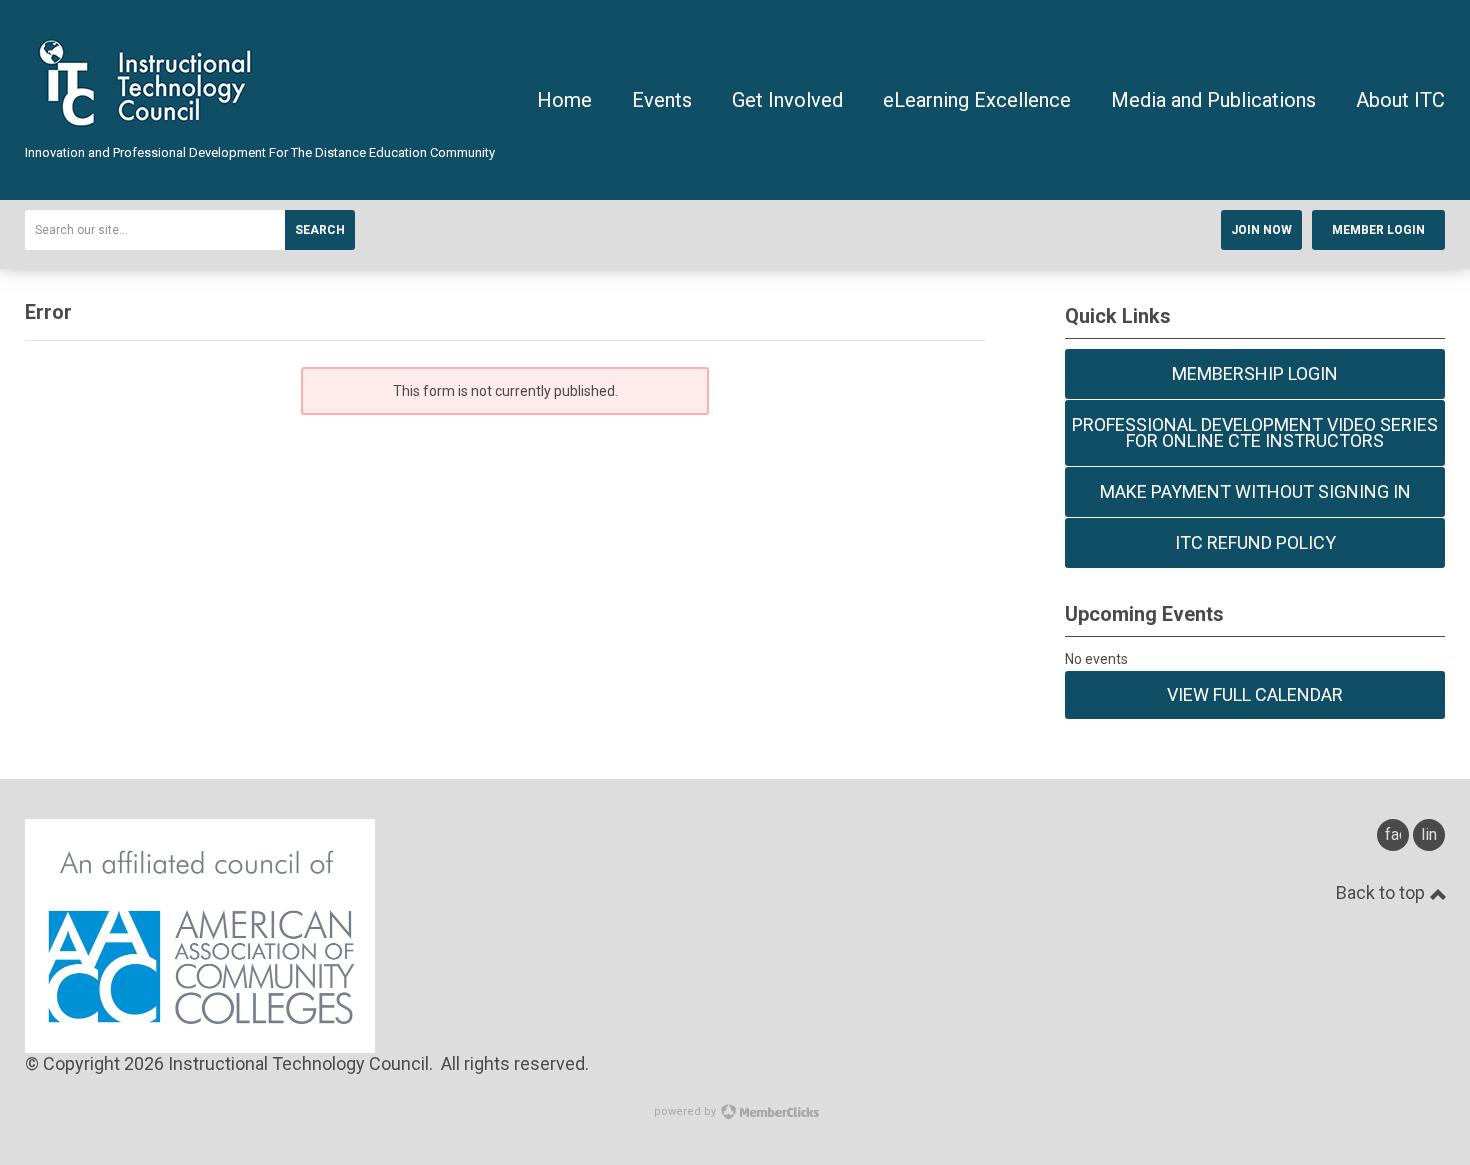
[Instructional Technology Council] (148, 134)
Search (320, 230)
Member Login (1378, 230)
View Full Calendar (1255, 694)
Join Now (1261, 230)
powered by (686, 1111)
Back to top (1382, 892)
